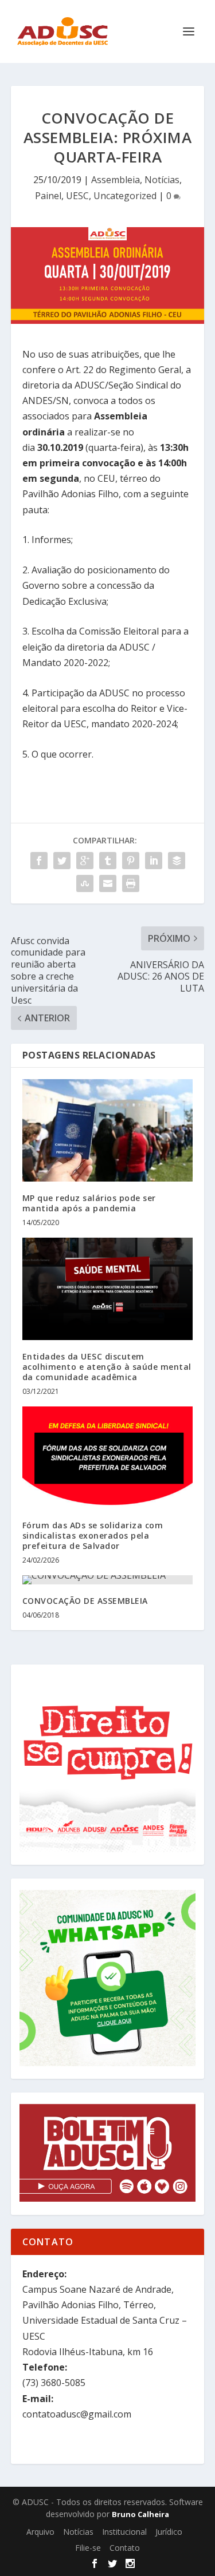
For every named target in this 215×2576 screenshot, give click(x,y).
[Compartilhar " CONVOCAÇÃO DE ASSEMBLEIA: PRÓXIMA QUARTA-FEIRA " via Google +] (85, 861)
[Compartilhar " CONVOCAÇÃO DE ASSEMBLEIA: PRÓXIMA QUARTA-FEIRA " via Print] (131, 883)
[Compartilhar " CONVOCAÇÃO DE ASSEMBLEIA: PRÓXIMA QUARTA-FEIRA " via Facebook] (39, 861)
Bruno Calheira (140, 2514)
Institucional (124, 2532)
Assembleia (116, 180)
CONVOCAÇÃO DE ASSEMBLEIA (85, 1601)
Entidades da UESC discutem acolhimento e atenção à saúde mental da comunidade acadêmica (107, 1367)
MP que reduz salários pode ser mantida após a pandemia (89, 1203)
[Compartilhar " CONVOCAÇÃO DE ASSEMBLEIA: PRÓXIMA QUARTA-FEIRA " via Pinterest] (131, 861)
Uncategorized (125, 196)
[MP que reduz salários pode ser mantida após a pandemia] (108, 1130)
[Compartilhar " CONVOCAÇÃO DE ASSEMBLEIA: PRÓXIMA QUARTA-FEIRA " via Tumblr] (108, 861)
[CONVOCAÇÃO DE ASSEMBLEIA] (108, 1580)
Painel (48, 196)
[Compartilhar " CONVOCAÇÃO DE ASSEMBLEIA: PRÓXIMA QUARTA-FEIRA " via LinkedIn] (154, 861)
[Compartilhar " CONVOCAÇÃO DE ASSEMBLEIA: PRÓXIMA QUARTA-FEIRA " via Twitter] (62, 861)
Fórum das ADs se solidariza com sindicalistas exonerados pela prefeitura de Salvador (93, 1535)
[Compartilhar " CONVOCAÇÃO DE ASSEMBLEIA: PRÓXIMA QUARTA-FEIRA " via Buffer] (177, 861)
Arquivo (40, 2532)
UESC (77, 196)
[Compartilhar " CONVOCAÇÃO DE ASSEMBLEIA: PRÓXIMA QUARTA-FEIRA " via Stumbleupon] (85, 883)
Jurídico (169, 2532)
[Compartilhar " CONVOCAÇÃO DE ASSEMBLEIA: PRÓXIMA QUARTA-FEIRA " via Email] (108, 883)
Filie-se (88, 2548)
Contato (125, 2548)
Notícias (162, 180)
